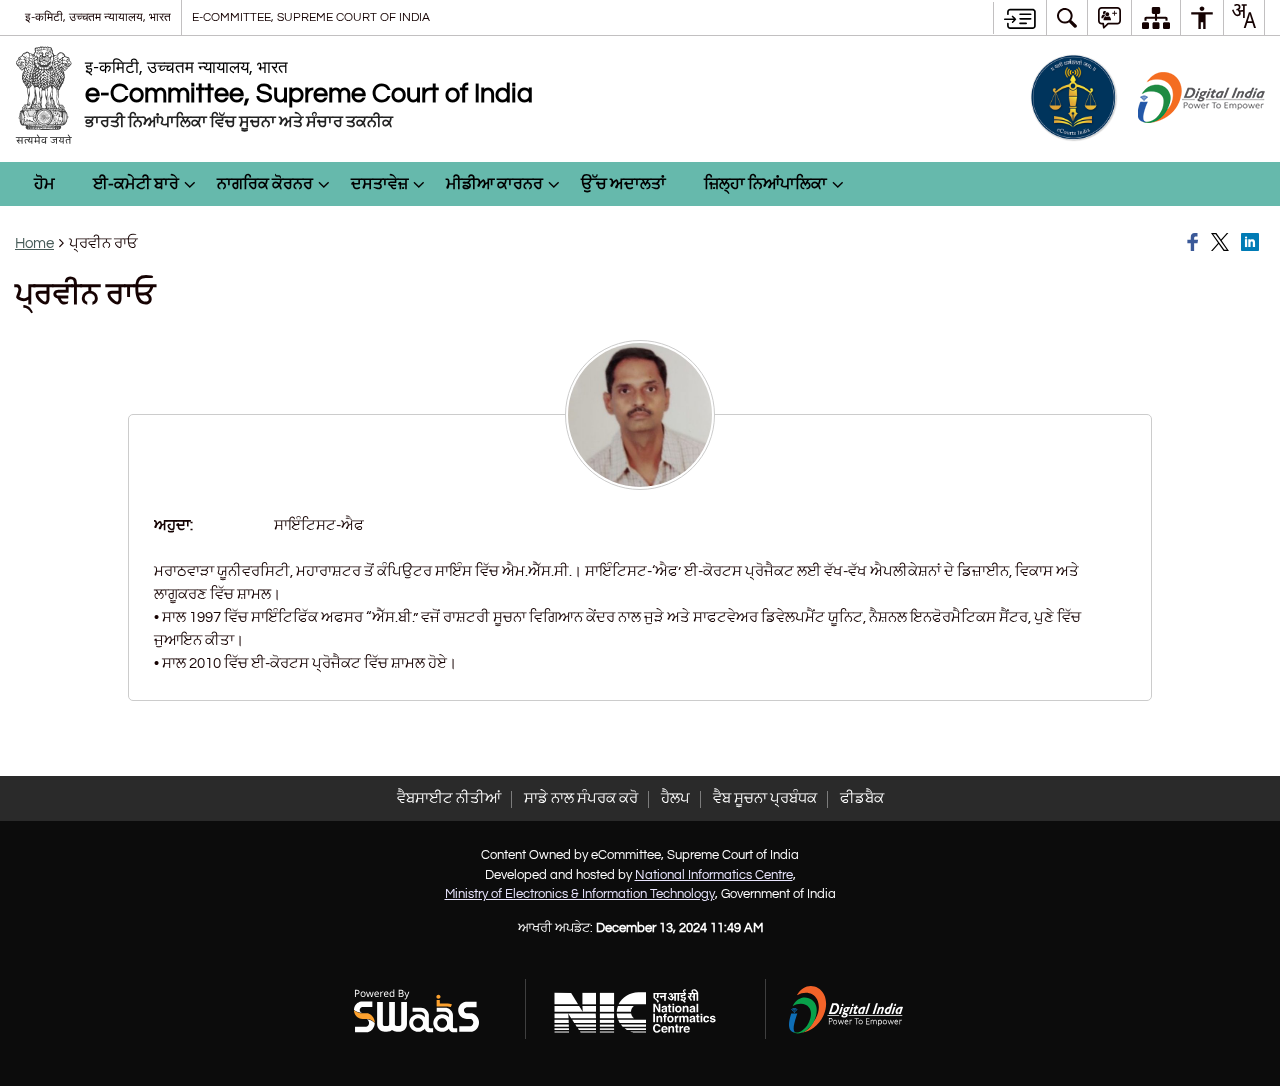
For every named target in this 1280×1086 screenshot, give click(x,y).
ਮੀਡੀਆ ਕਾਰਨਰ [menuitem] (494, 184)
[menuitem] (1067, 17)
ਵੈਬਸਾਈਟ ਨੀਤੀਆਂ (449, 798)
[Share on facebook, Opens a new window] (1196, 243)
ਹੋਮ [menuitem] (44, 184)
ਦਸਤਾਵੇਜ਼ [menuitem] (379, 184)
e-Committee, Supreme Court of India (311, 17)
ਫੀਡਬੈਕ (862, 798)
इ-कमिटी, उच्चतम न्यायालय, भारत (98, 17)
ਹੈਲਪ (675, 798)
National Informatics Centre (714, 875)
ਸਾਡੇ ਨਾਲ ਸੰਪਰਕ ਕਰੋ (581, 798)
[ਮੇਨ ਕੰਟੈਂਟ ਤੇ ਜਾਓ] (1019, 18)
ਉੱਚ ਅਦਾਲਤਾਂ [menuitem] (623, 184)
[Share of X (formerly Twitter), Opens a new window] (1223, 243)
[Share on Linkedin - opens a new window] (1253, 243)
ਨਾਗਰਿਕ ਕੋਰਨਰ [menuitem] (265, 184)
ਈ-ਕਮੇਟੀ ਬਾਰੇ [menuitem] (136, 184)
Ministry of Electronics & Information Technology (580, 894)
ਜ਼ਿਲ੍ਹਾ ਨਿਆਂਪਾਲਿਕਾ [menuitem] (765, 184)
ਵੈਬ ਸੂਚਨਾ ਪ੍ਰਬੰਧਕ (765, 798)
